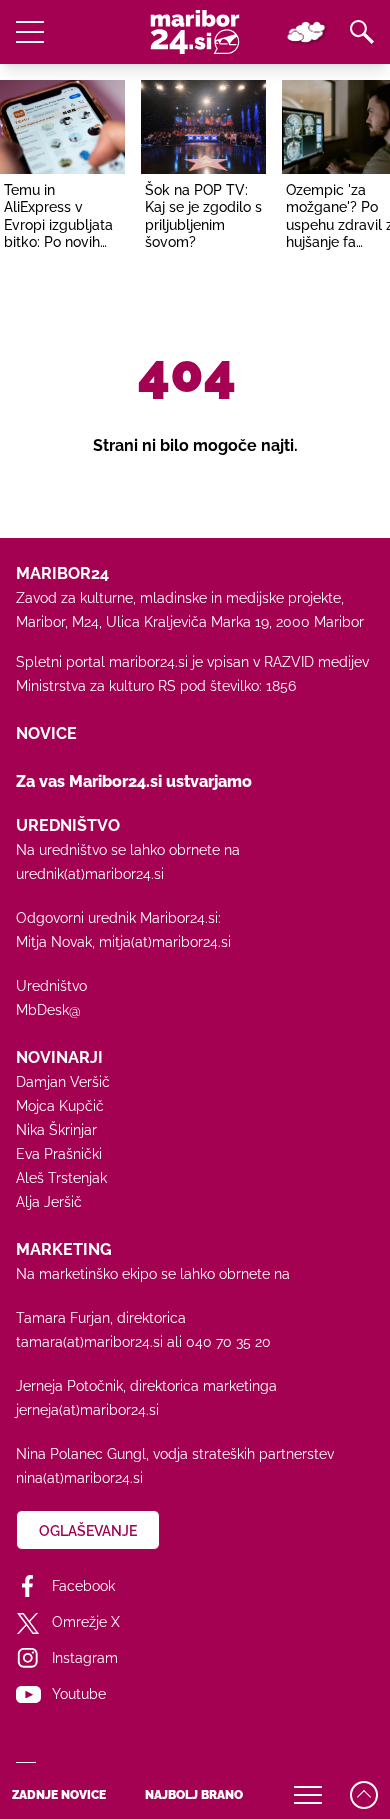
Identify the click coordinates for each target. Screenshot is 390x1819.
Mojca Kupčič (60, 1106)
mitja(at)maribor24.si (165, 942)
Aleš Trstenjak (61, 1178)
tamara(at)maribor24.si (89, 1342)
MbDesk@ (48, 1010)
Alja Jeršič (49, 1202)
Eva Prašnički (59, 1154)
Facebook (83, 1586)
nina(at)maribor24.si (79, 1478)
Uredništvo (51, 986)
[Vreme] (306, 32)
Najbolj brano (194, 1795)
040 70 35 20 (228, 1342)
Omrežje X (86, 1622)
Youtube (79, 1694)
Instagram (85, 1658)
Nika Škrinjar (56, 1130)
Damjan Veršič (63, 1082)
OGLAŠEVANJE (88, 1531)
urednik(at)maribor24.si (90, 874)
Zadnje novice (59, 1795)
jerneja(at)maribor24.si (87, 1410)
